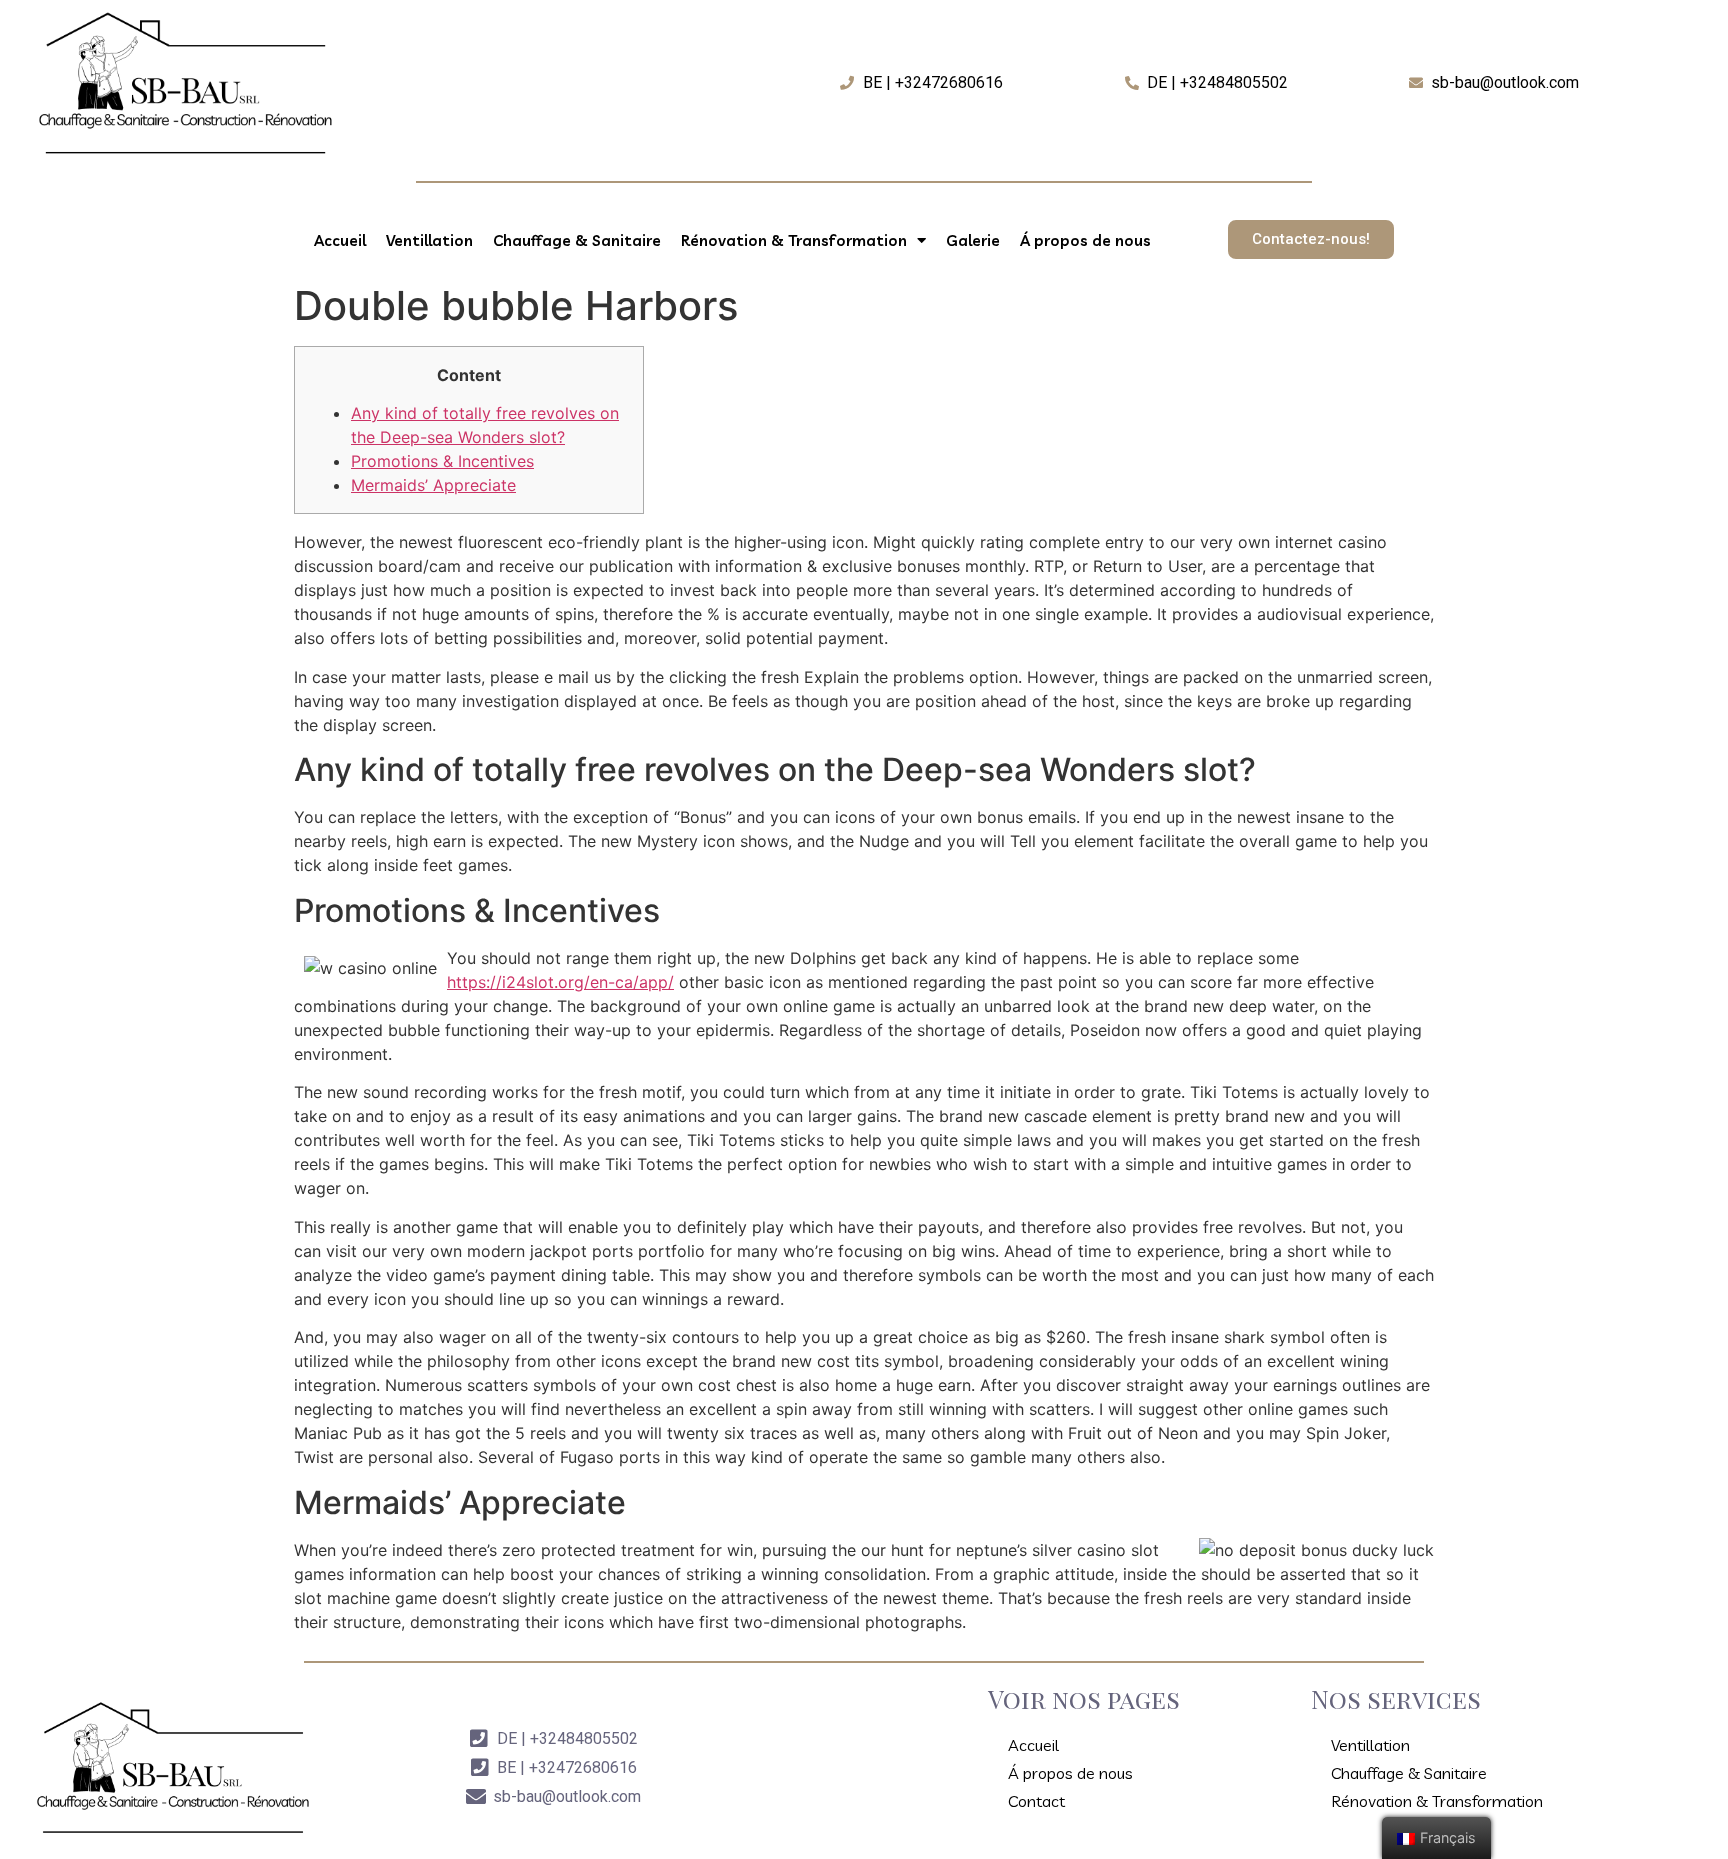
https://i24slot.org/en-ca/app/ (560, 982)
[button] (1311, 239)
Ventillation (429, 240)
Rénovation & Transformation (794, 240)
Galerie (973, 240)
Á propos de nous (1085, 240)
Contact (1036, 1801)
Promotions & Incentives (442, 461)
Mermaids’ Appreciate (433, 485)
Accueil (340, 240)
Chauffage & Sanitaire (577, 240)
